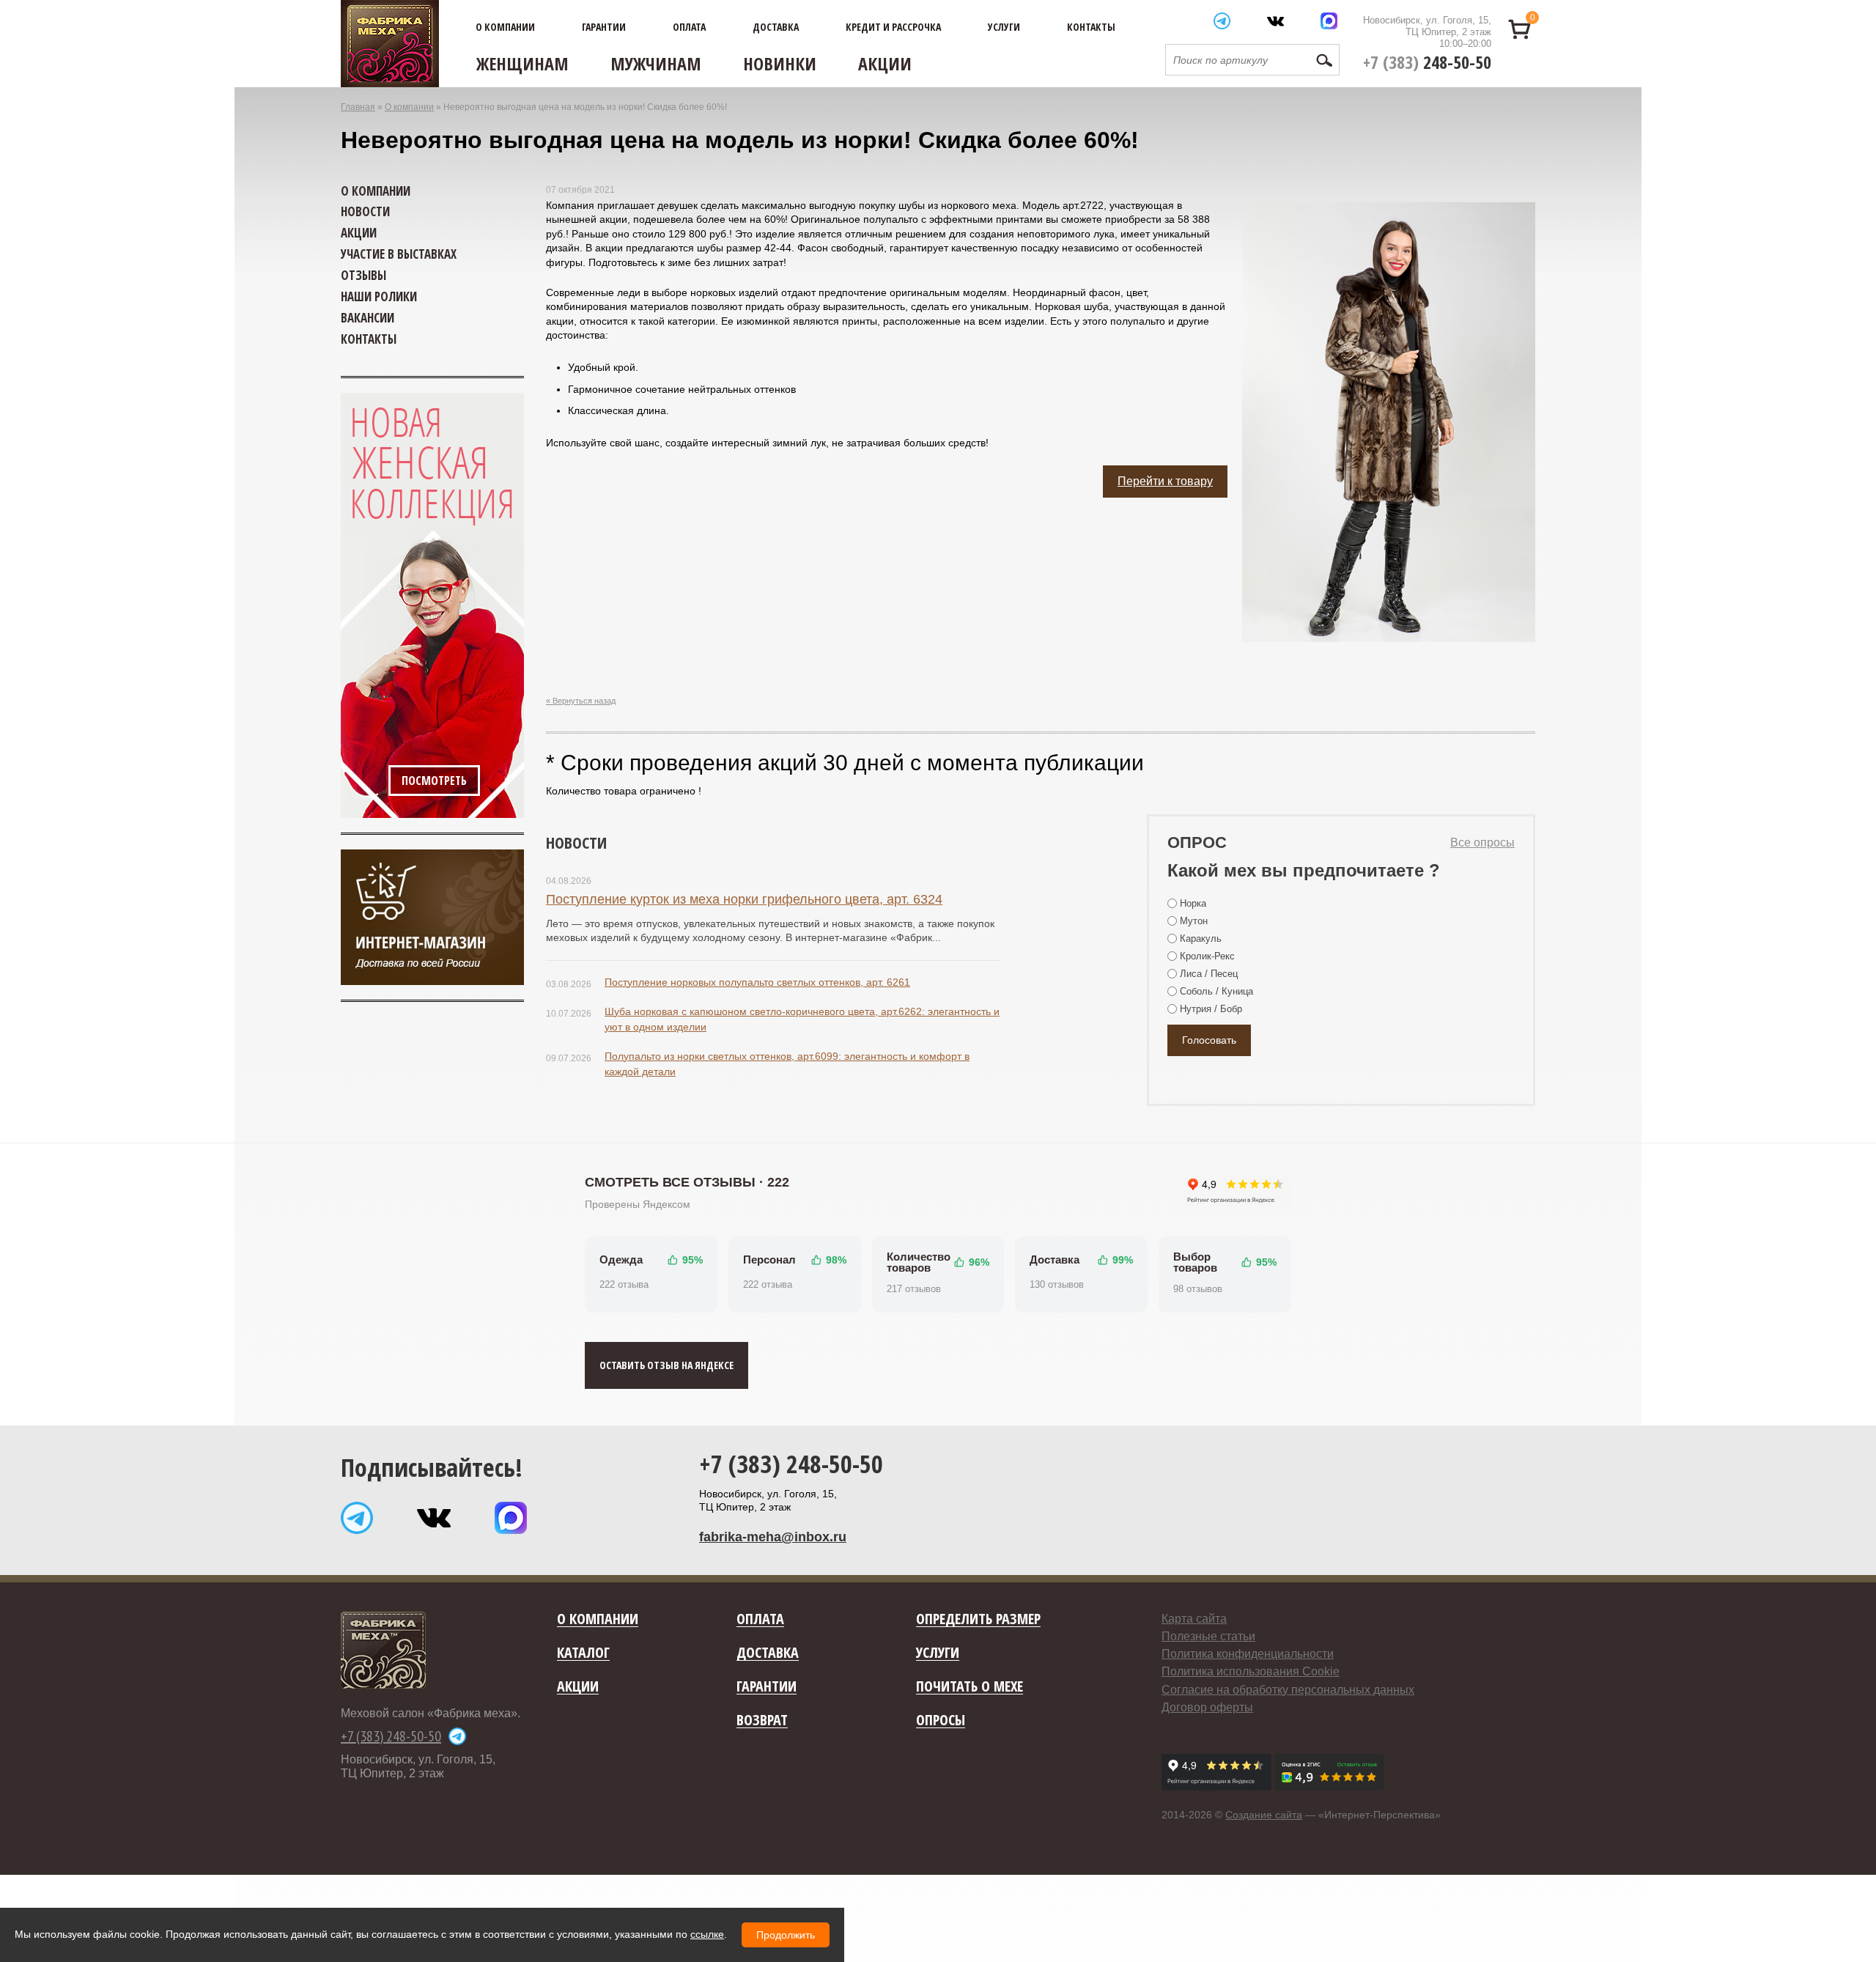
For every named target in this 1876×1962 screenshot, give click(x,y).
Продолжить (786, 1935)
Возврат (762, 1721)
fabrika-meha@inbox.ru (773, 1537)
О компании (505, 27)
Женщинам (522, 63)
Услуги (1004, 27)
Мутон (1194, 921)
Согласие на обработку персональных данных (1288, 1690)
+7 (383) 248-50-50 (791, 1464)
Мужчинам (656, 63)
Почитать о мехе (970, 1687)
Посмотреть (434, 781)
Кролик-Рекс (1207, 956)
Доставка (776, 27)
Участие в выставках (399, 254)
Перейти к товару (1165, 481)
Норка (1193, 903)
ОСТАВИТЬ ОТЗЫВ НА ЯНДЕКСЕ (666, 1365)
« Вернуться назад (581, 701)
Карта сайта (1194, 1619)
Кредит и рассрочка (893, 27)
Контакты (1091, 27)
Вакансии (368, 318)
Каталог (583, 1653)
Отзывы (363, 275)
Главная (358, 107)
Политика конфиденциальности (1248, 1654)
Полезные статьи (1208, 1636)
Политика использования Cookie (1251, 1671)
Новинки (780, 63)
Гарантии (604, 27)
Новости (576, 842)
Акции (885, 63)
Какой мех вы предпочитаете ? (1304, 870)
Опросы (941, 1721)
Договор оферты (1207, 1707)
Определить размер (978, 1619)
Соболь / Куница (1216, 991)
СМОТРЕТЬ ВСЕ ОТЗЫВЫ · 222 (687, 1182)
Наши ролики (379, 296)
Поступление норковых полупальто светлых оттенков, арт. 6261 (757, 982)
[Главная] (390, 44)
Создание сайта (1264, 1815)
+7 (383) (1427, 62)
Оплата (689, 27)
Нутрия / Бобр (1211, 1009)
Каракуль (1201, 938)
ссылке (707, 1934)
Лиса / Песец (1209, 974)
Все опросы (1482, 842)
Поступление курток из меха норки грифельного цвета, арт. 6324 (744, 899)
